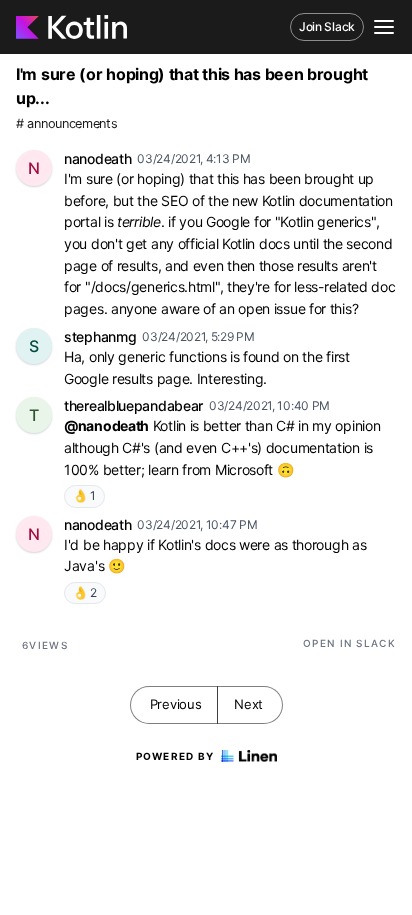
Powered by (175, 756)
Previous (176, 704)
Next (248, 704)
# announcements (67, 123)
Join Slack (327, 26)
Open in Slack (349, 643)
